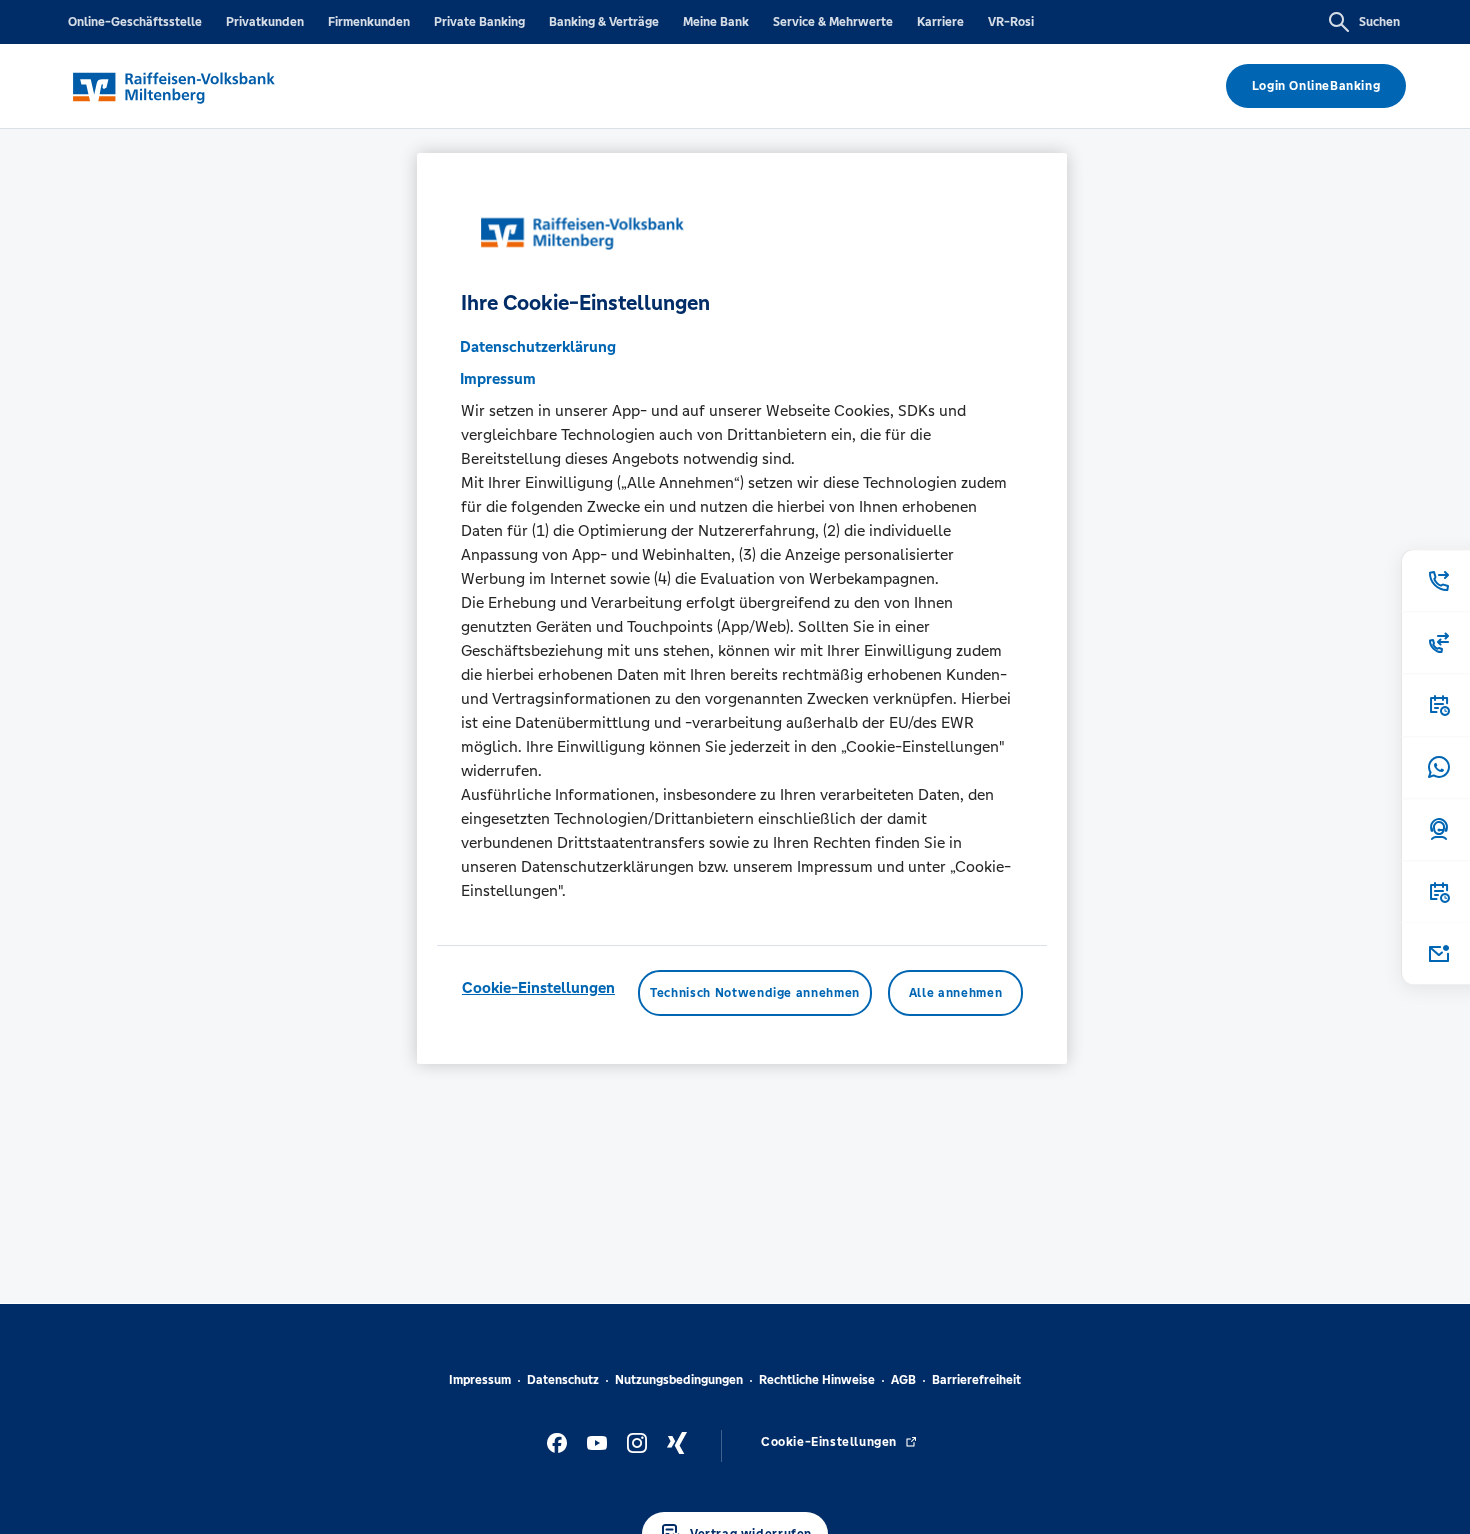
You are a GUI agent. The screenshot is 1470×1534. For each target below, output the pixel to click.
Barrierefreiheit (976, 1380)
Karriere (940, 22)
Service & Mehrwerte (833, 22)
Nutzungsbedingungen (679, 1380)
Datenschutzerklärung (538, 347)
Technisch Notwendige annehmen (755, 994)
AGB (903, 1380)
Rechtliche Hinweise (817, 1380)
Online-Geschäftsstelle (135, 22)
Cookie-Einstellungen (538, 988)
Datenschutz (563, 1380)
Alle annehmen (955, 994)
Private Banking (479, 22)
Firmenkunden (369, 22)
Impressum (480, 1380)
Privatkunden (265, 22)
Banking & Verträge (604, 22)
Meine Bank (716, 22)
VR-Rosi (1011, 22)
